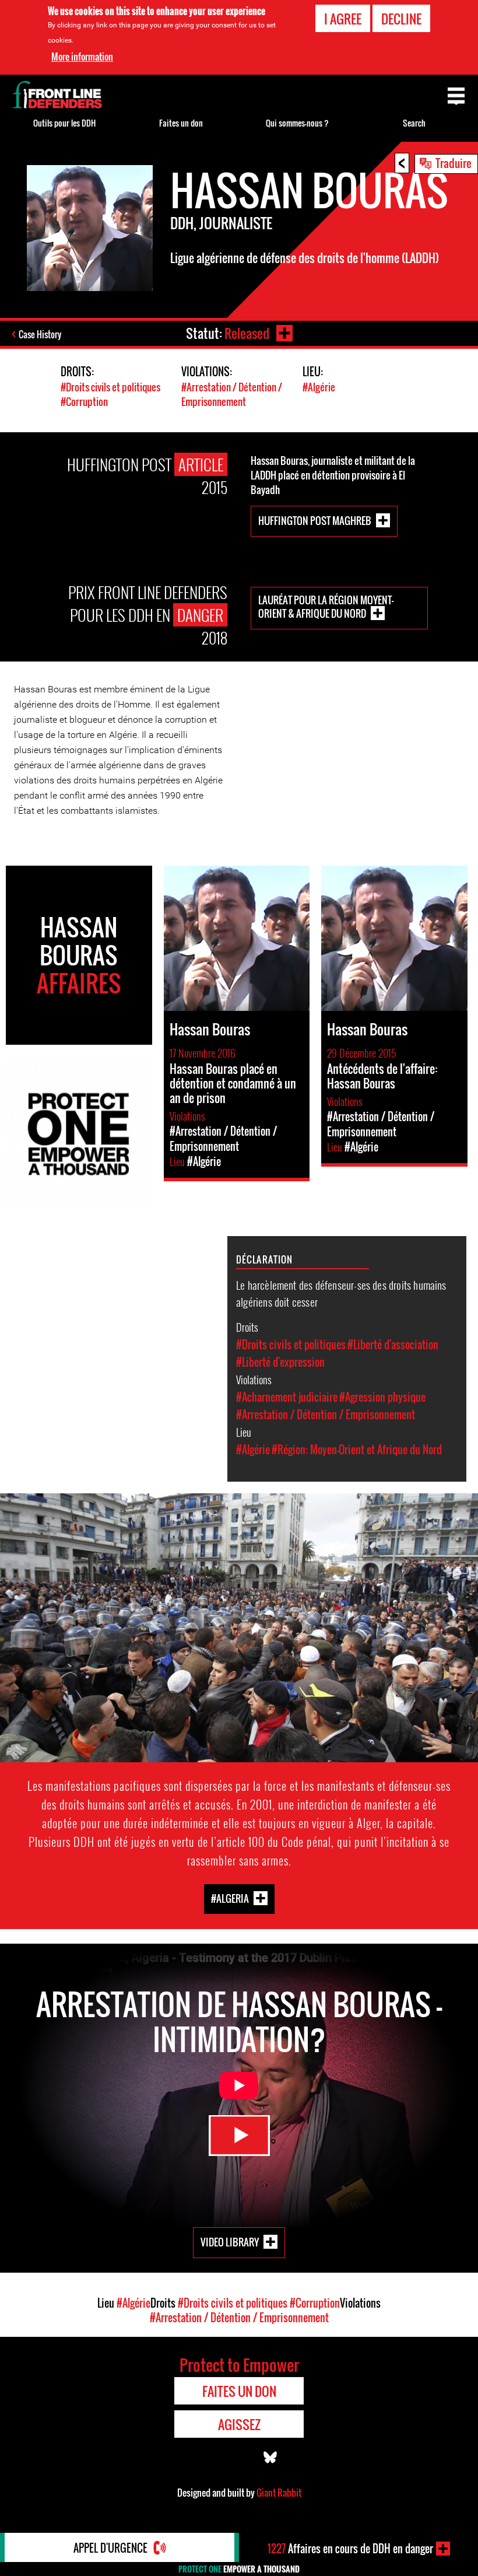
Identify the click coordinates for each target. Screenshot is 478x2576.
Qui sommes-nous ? (297, 123)
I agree (343, 19)
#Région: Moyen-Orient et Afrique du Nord (357, 1450)
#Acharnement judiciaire (287, 1397)
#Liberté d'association (393, 1345)
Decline (401, 19)
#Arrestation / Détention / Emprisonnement (232, 394)
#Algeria (230, 1898)
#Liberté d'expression (280, 1362)
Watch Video (239, 2136)
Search (414, 123)
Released (247, 333)
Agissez (239, 2424)
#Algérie (319, 387)
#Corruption (84, 402)
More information (82, 57)
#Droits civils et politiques (110, 387)
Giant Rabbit (279, 2493)
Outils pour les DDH (64, 123)
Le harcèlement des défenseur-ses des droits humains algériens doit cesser (341, 1293)
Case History (40, 334)
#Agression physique (382, 1397)
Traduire (454, 163)
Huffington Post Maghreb (315, 520)
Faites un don (181, 123)
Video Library (230, 2242)
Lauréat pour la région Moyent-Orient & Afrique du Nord (326, 607)
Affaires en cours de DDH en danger (350, 2549)
